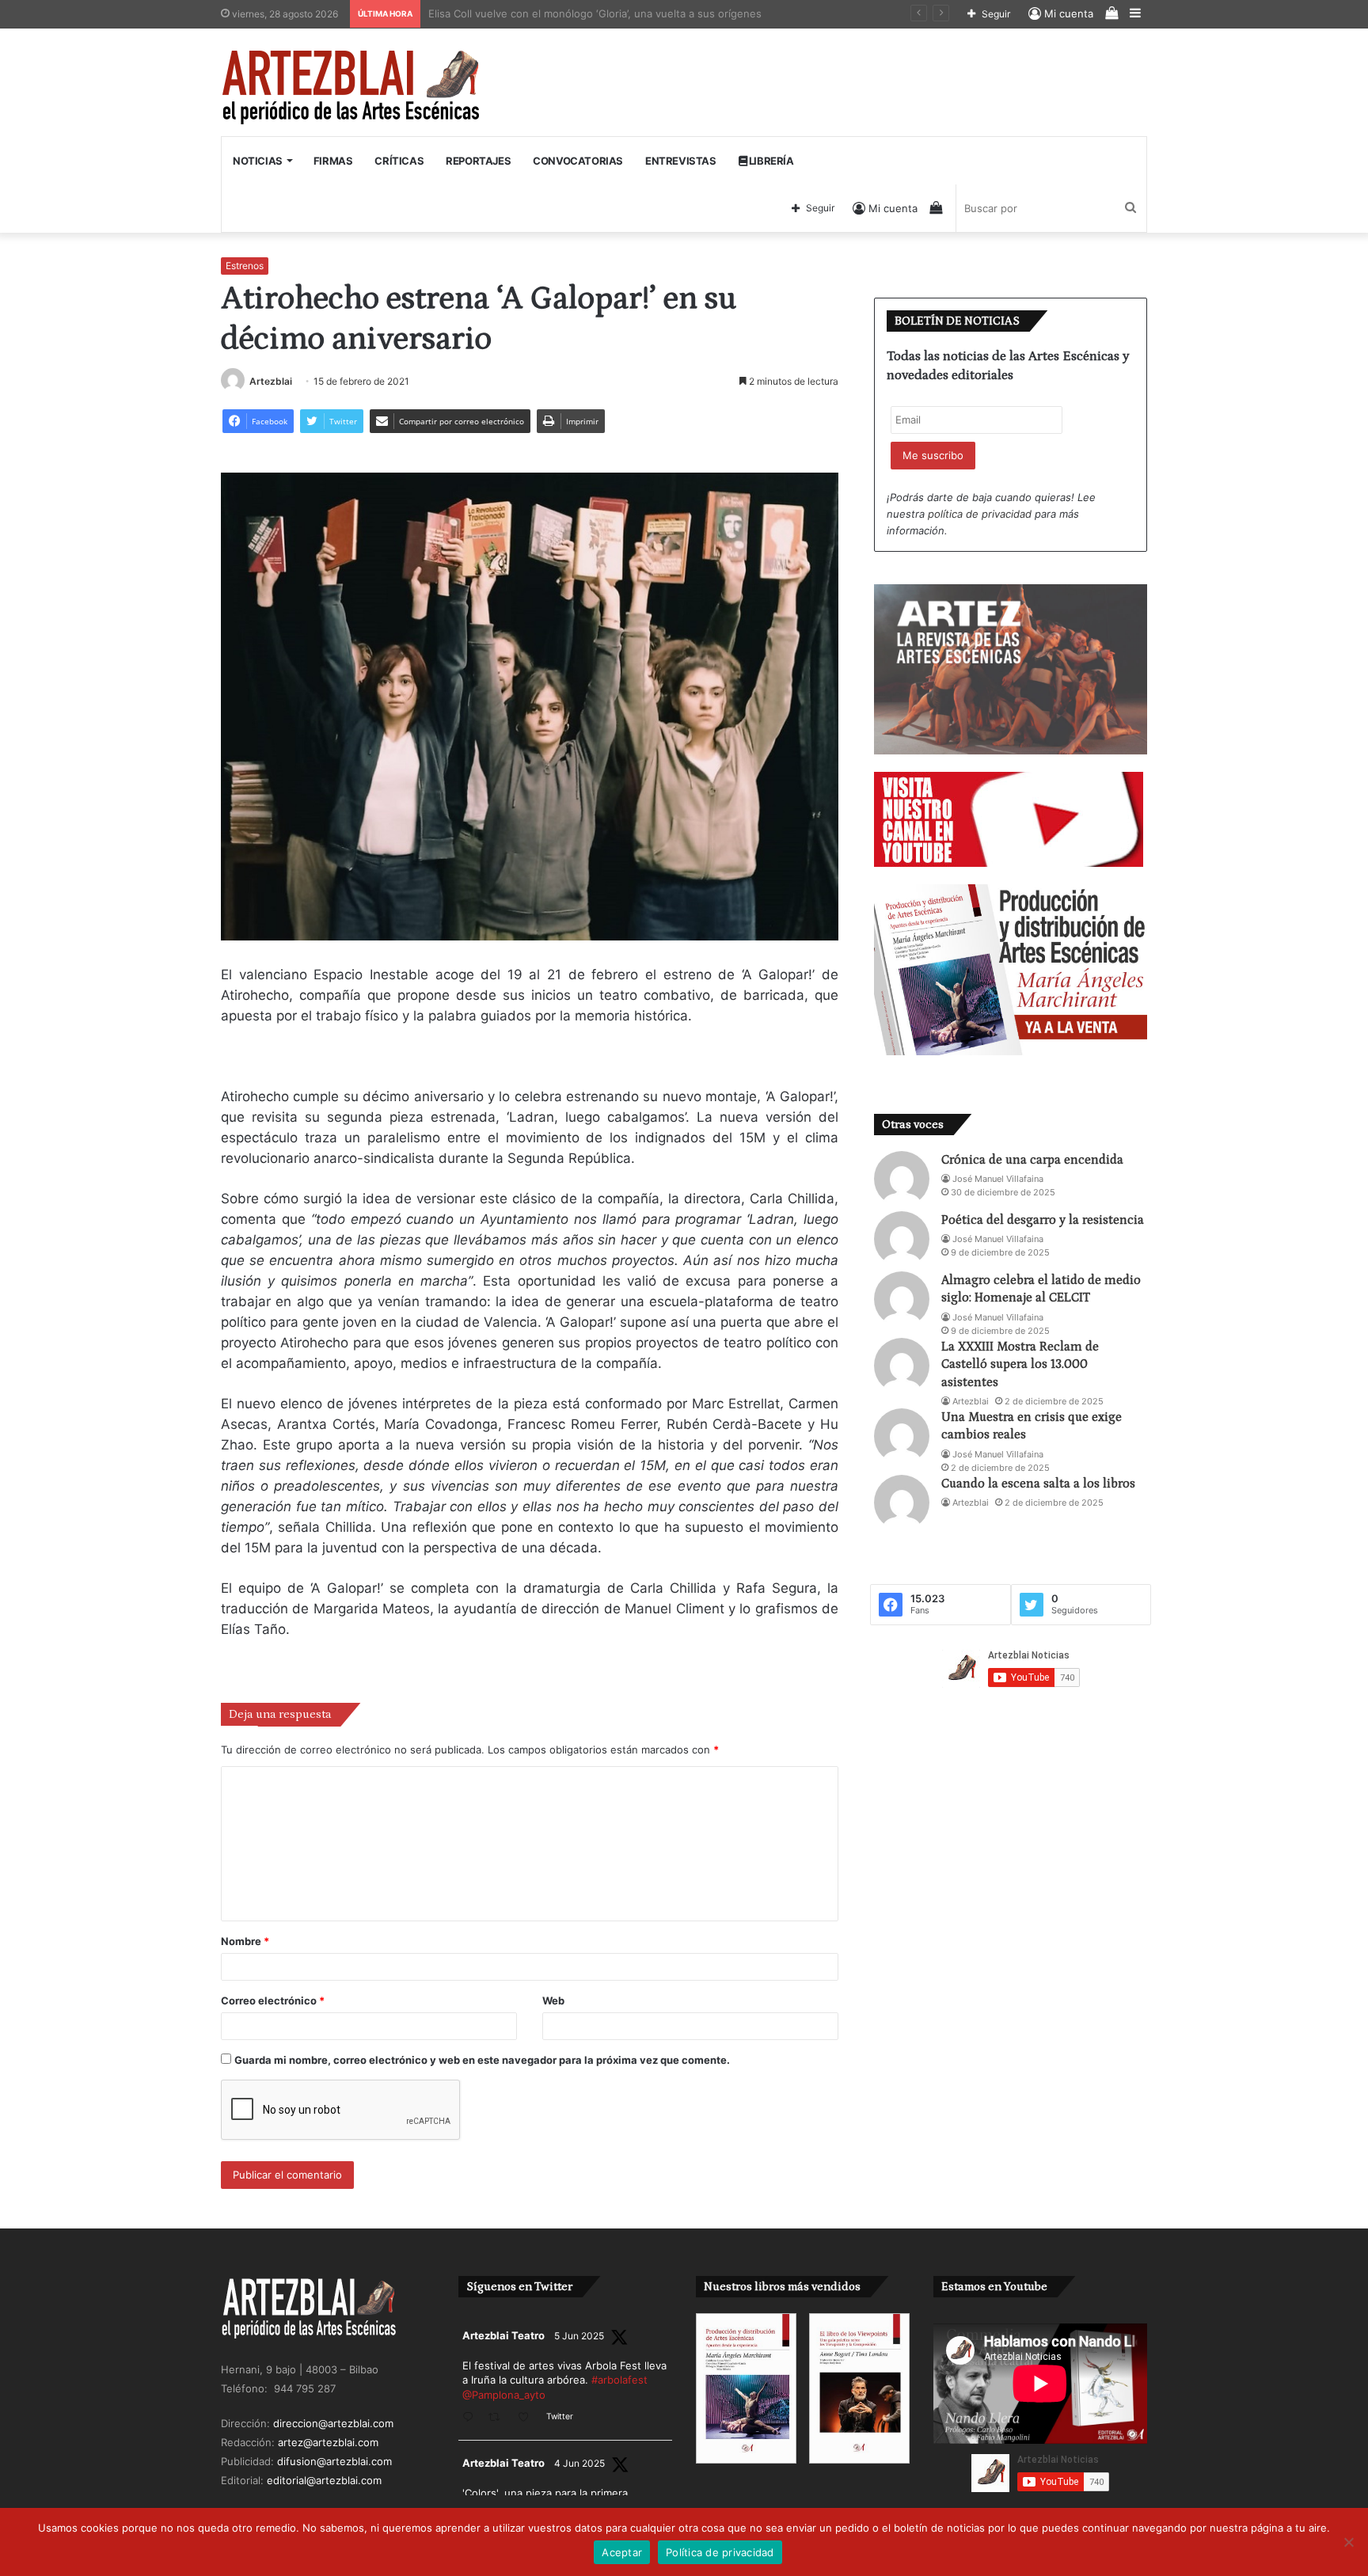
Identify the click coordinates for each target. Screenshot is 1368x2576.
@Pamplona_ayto (504, 2395)
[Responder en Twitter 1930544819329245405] (471, 2418)
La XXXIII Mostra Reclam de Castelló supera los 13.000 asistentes (1020, 1364)
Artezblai (271, 381)
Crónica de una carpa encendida (1032, 1160)
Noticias (258, 161)
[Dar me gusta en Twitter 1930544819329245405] (528, 2418)
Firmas (333, 161)
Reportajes (478, 161)
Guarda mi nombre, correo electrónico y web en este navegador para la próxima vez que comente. (482, 2060)
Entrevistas (681, 161)
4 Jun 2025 (579, 2463)
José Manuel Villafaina (998, 1179)
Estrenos (245, 266)
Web (553, 2000)
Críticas (399, 161)
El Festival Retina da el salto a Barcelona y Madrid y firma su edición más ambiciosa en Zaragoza (664, 13)
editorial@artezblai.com (324, 2480)
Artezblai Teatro (503, 2335)
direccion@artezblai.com (333, 2423)
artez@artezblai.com (328, 2442)
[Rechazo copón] (1348, 2542)
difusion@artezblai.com (334, 2461)
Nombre (245, 1941)
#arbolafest (619, 2380)
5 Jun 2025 (579, 2336)
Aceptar (622, 2552)
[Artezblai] (352, 88)
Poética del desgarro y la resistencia (1043, 1220)
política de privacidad (980, 514)
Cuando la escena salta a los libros (1038, 1484)
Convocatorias (578, 161)
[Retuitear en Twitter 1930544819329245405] (499, 2418)
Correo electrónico (273, 2000)
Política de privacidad (720, 2552)
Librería (770, 161)
